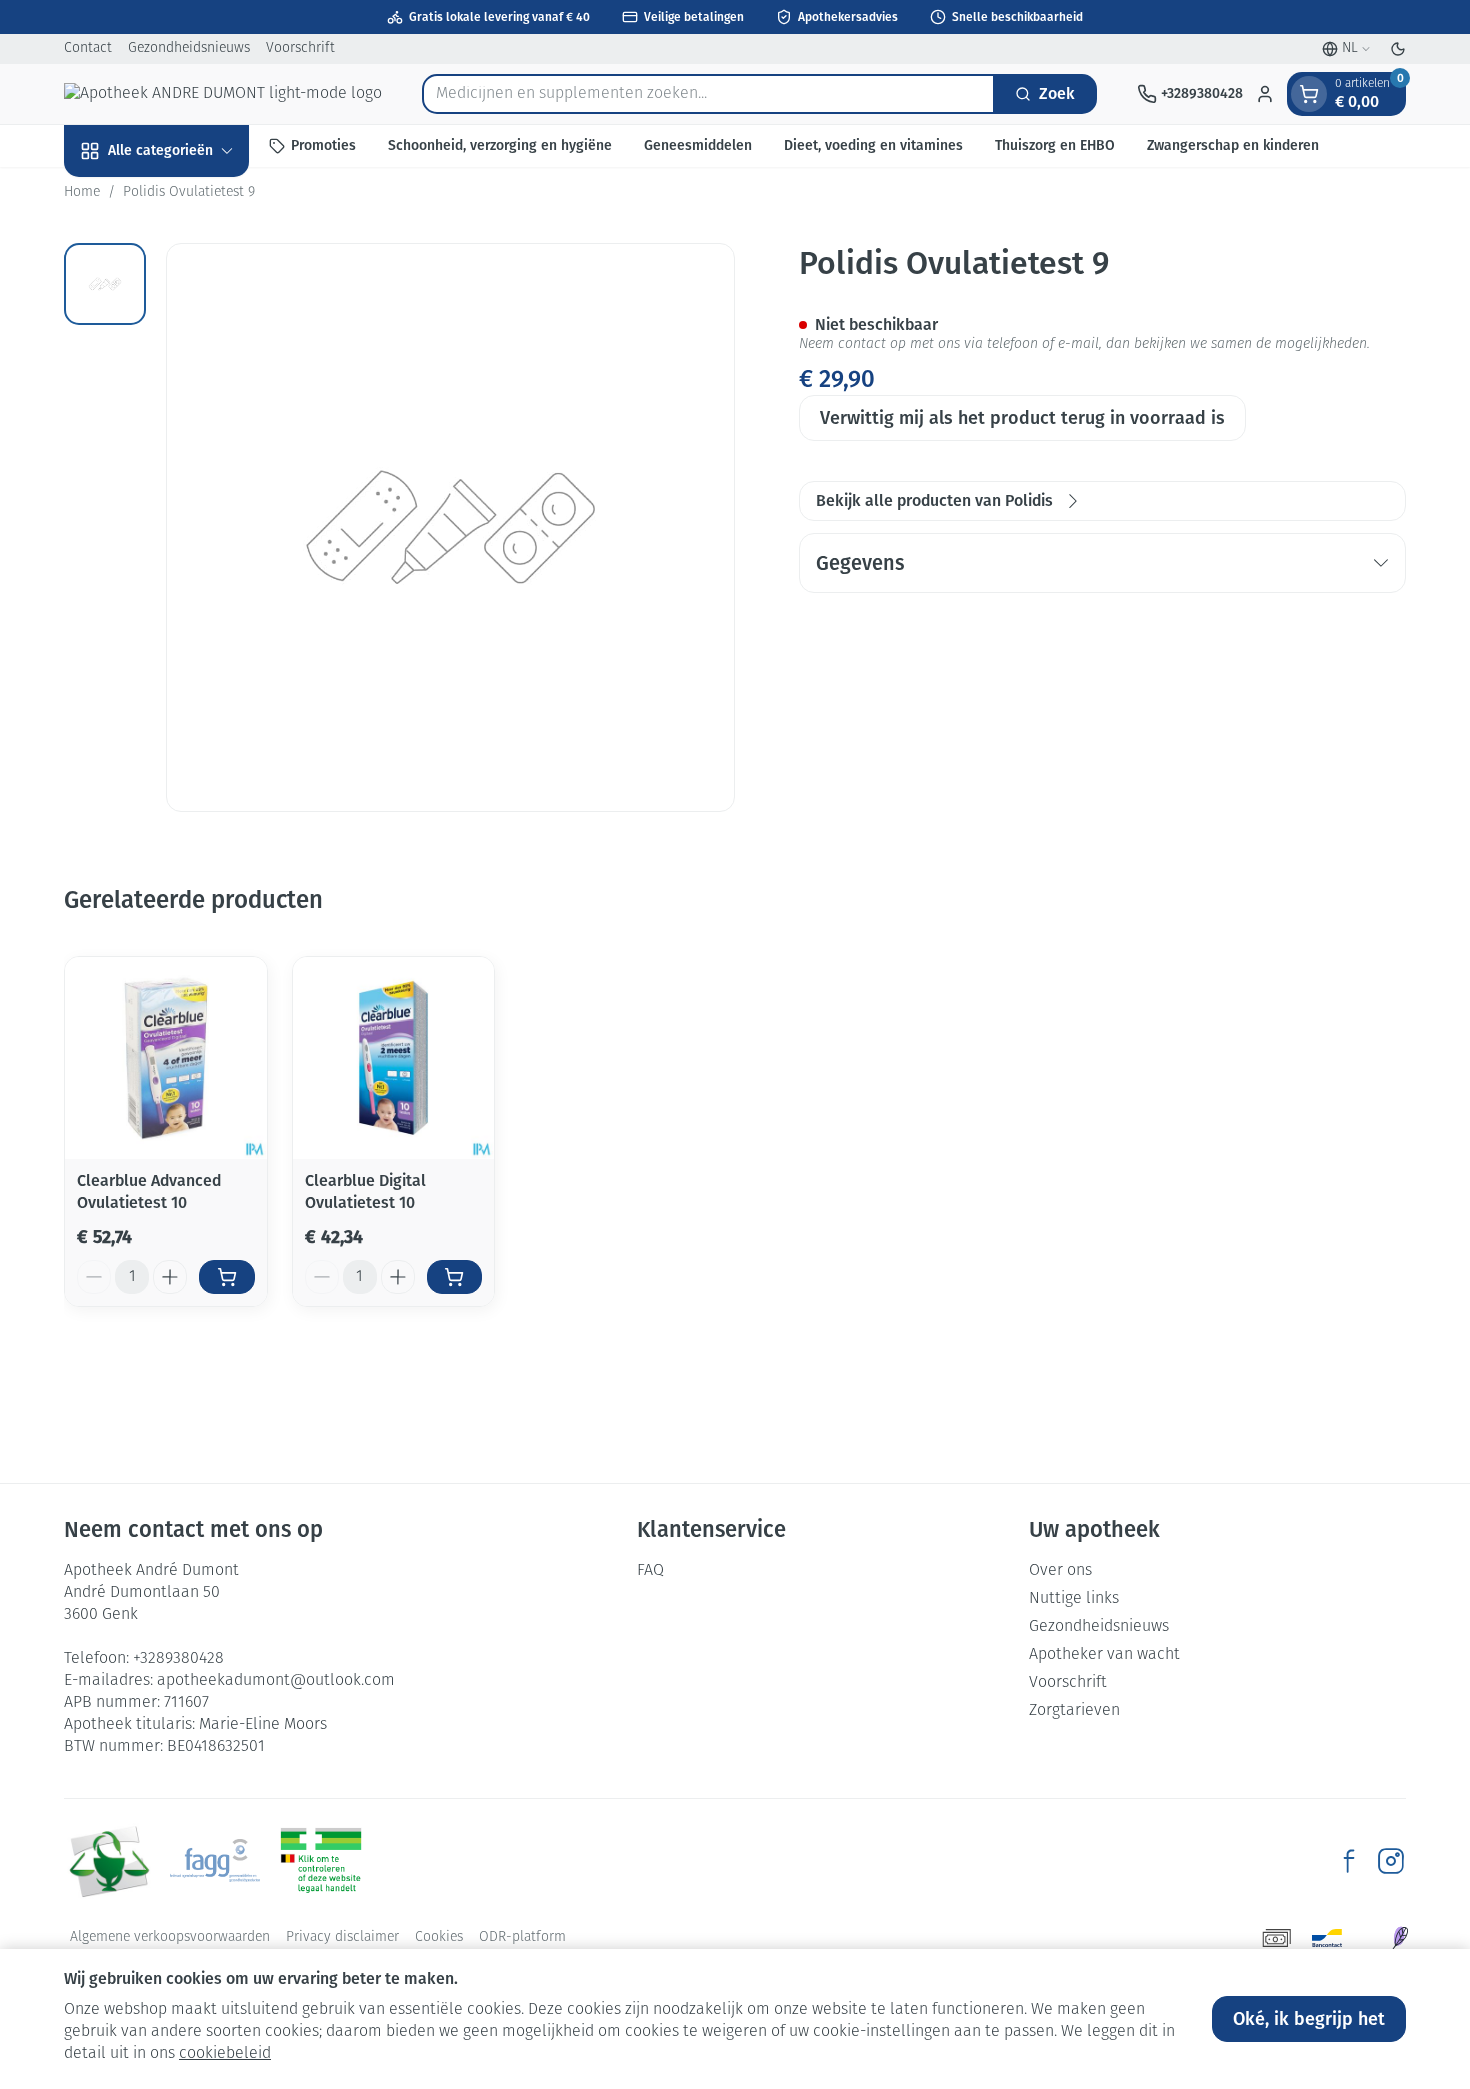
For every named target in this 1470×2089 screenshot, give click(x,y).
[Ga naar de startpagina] (223, 94)
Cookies (439, 1937)
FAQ (650, 1571)
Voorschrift (300, 48)
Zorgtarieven (1074, 1711)
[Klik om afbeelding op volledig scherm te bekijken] (450, 527)
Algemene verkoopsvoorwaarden (170, 1937)
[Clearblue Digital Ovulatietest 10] (394, 1058)
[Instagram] (1391, 1861)
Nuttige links (1074, 1599)
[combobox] (708, 94)
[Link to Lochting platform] (1400, 1938)
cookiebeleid (225, 2054)
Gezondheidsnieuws (189, 48)
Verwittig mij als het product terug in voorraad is (1022, 418)
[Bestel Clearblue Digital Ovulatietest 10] (455, 1277)
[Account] (1265, 94)
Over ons (1060, 1571)
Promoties (323, 145)
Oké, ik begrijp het (1309, 2019)
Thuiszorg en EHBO (1055, 145)
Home (82, 192)
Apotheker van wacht (1104, 1655)
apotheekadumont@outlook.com (276, 1681)
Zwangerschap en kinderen (1233, 145)
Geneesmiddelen (698, 145)
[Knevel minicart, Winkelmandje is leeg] (1309, 94)
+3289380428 (178, 1659)
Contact (88, 48)
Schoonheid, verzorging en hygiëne (500, 145)
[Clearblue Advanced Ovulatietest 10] (166, 1058)
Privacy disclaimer (342, 1937)
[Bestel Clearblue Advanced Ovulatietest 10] (227, 1277)
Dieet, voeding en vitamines (873, 145)
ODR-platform (522, 1937)
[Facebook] (1349, 1861)
